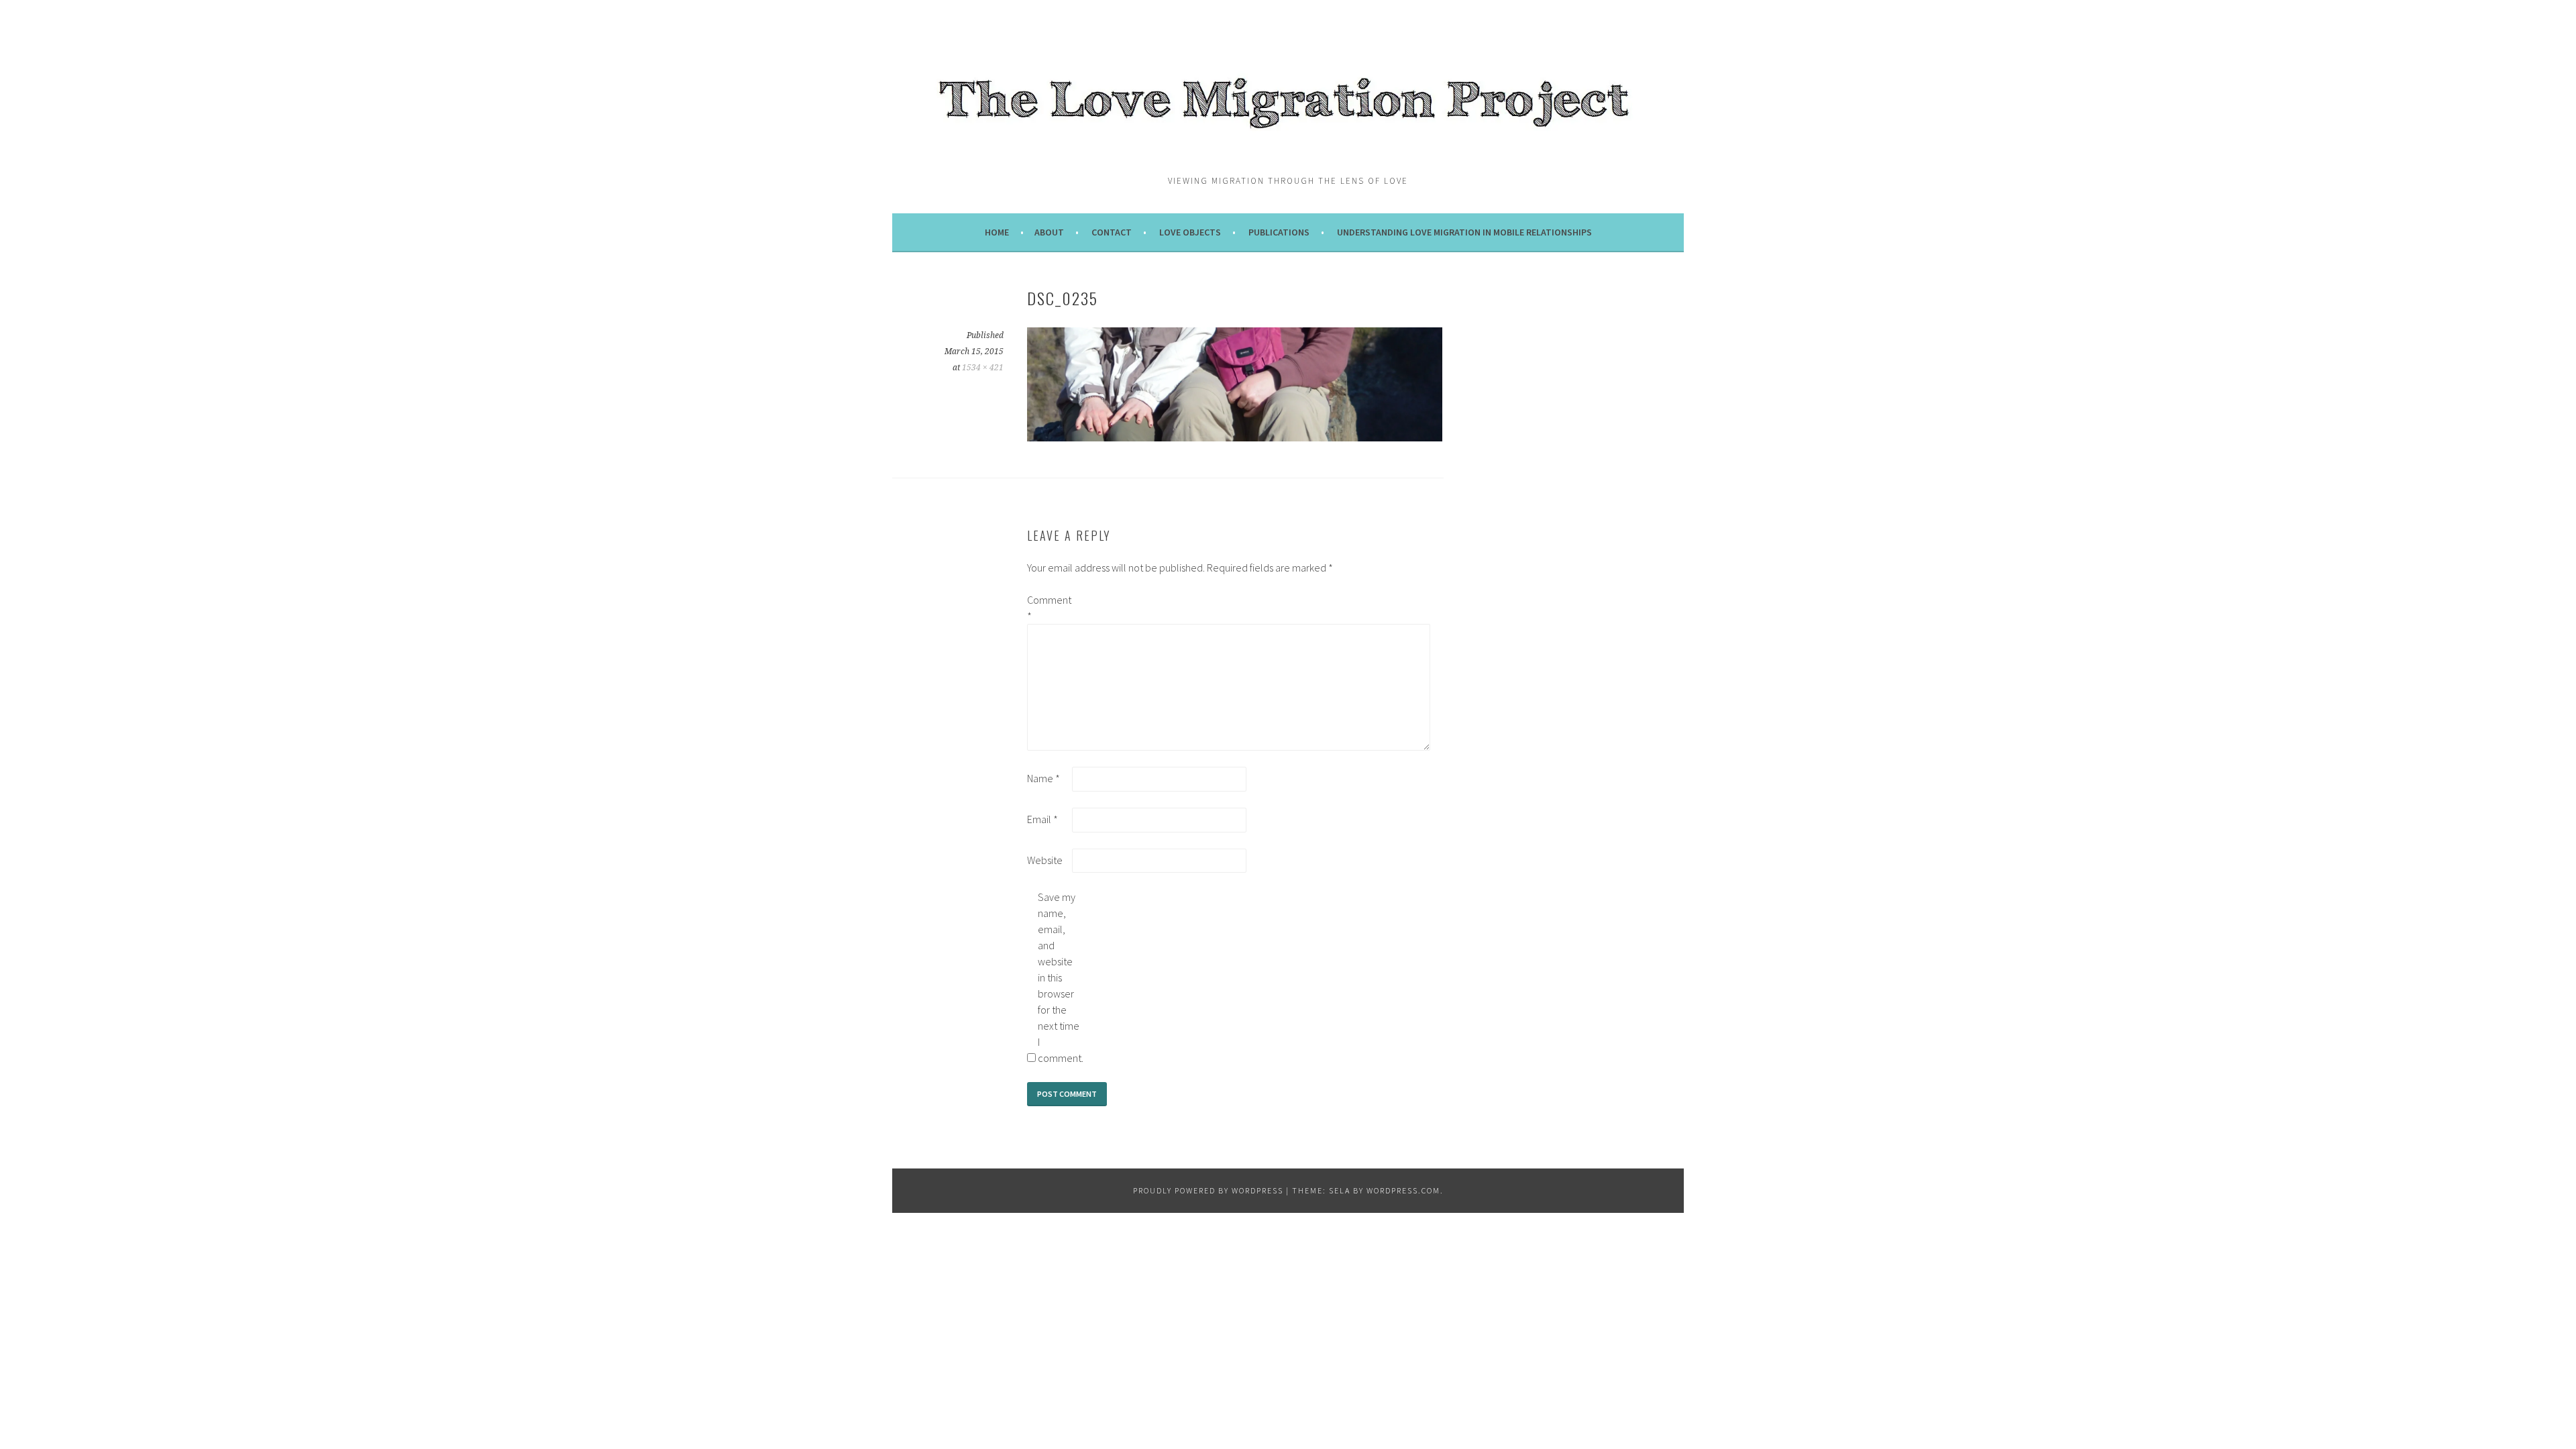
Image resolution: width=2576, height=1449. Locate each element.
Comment (1049, 608)
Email (1042, 819)
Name (1043, 778)
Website (1045, 860)
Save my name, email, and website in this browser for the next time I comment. (1059, 977)
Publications (1279, 232)
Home (997, 232)
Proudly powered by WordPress (1208, 1190)
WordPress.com (1403, 1190)
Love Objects (1190, 232)
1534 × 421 (983, 368)
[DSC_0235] (1235, 437)
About (1049, 232)
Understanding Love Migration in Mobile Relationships (1464, 232)
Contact (1112, 232)
